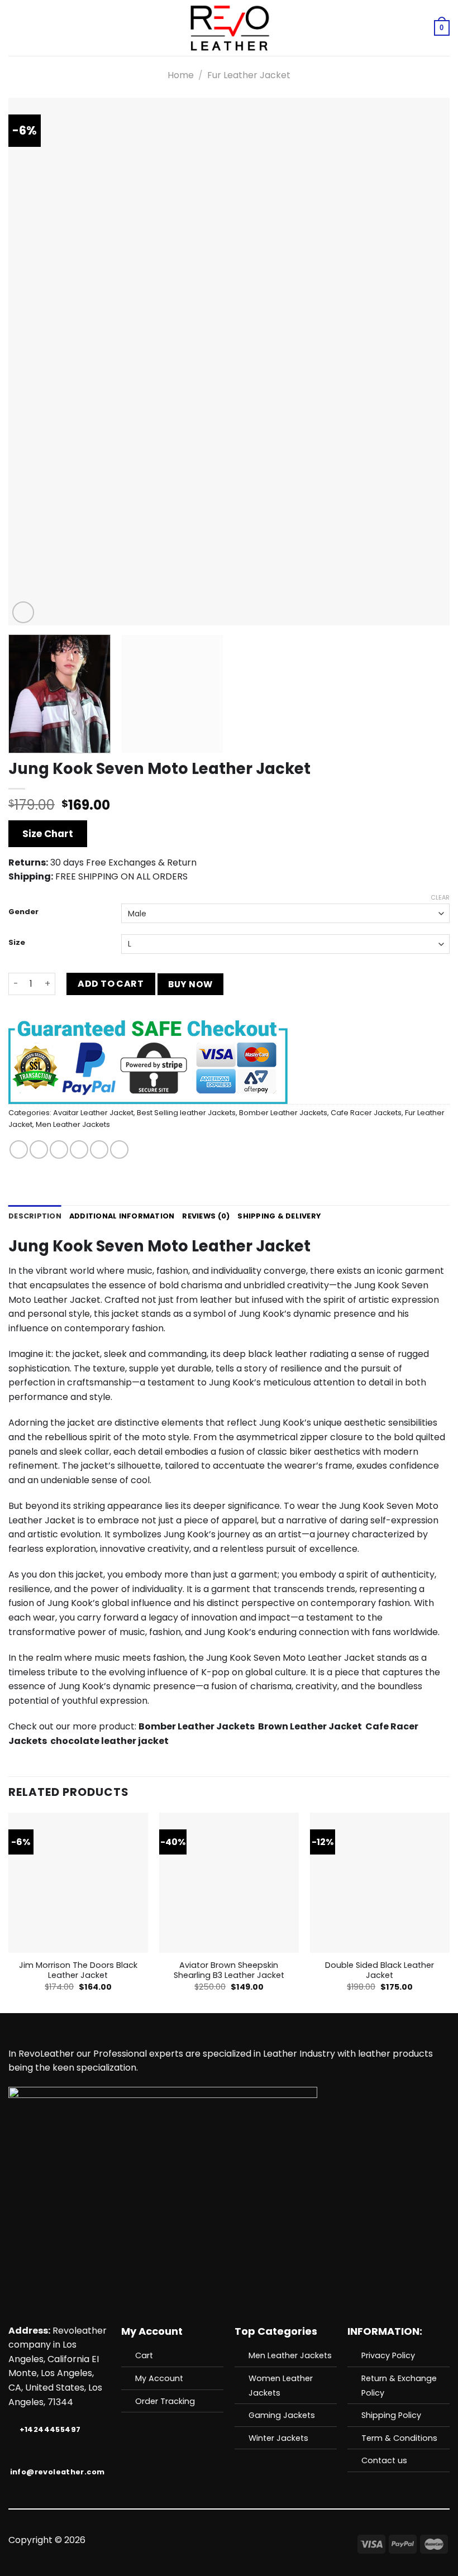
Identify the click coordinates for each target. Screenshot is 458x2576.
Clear (440, 897)
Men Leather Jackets (73, 1124)
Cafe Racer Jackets (366, 1113)
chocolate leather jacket (109, 1741)
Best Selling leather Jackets (186, 1113)
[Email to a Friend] (79, 1150)
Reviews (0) (206, 1216)
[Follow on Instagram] (202, 2541)
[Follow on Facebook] (188, 2541)
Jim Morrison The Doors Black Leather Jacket (78, 1970)
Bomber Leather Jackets (283, 1113)
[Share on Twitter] (59, 1150)
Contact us (384, 2460)
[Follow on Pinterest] (256, 2541)
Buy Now (190, 984)
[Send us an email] (229, 2541)
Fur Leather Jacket (249, 75)
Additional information (122, 1216)
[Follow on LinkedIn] (270, 2541)
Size (17, 943)
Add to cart (111, 984)
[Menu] (15, 28)
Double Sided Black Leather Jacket (380, 1970)
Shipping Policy (391, 2415)
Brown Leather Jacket (310, 1726)
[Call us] (242, 2541)
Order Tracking (165, 2401)
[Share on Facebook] (39, 1150)
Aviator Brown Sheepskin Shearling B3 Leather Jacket (229, 1970)
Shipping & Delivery (279, 1216)
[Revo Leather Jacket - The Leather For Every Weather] (229, 28)
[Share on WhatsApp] (19, 1150)
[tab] (35, 1216)
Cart (144, 2355)
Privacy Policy (388, 2355)
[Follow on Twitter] (215, 2541)
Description (35, 1216)
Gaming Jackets (282, 2415)
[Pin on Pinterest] (99, 1150)
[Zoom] (23, 612)
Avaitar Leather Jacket (93, 1113)
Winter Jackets (278, 2438)
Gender (23, 912)
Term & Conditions (399, 2438)
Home (181, 75)
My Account (159, 2378)
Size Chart (48, 834)
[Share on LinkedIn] (119, 1150)
